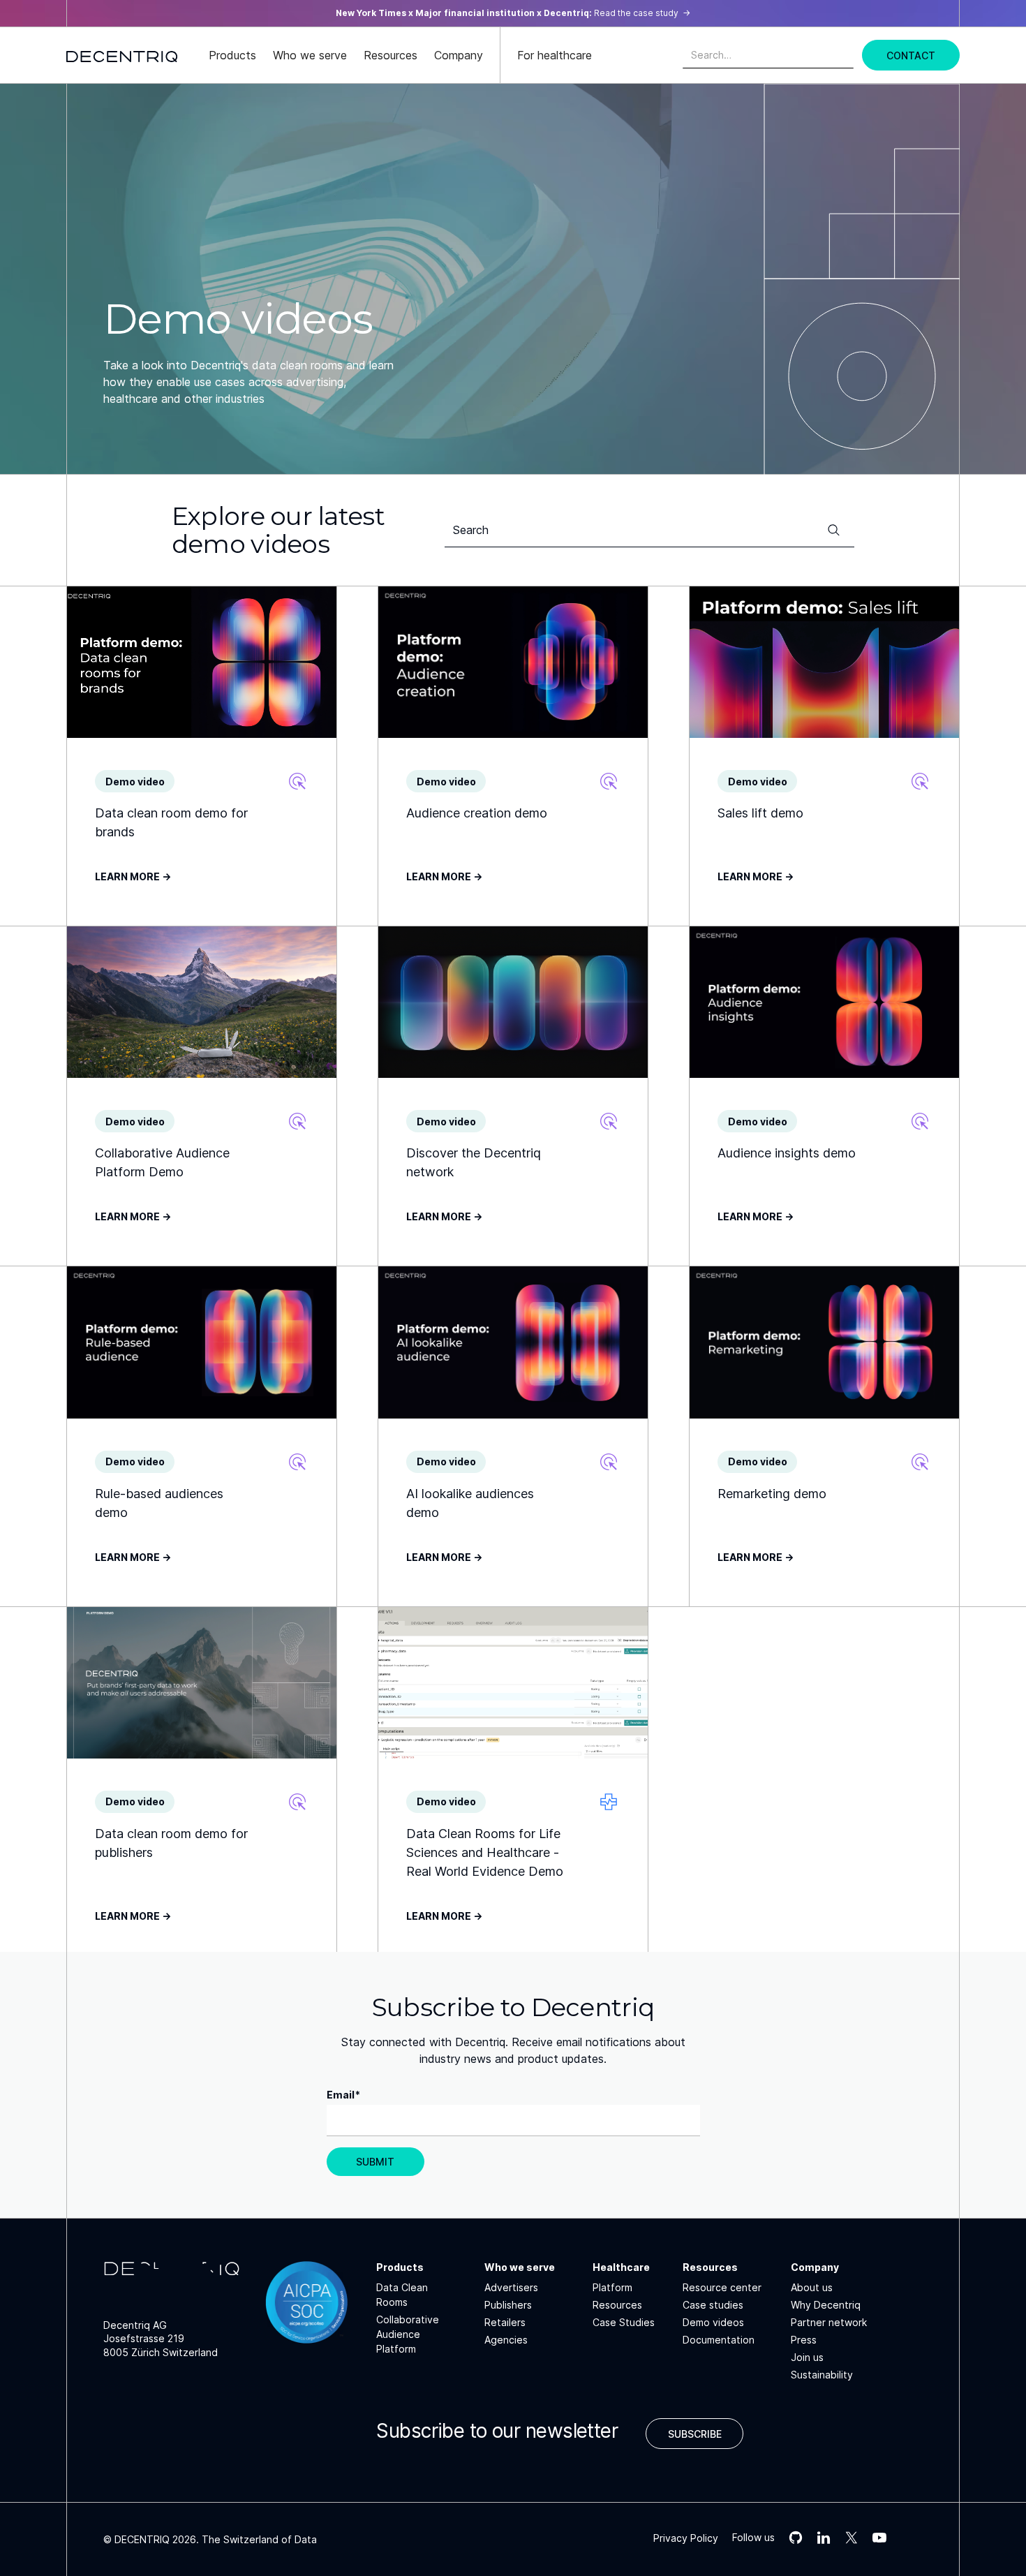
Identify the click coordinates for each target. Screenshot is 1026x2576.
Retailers (505, 2322)
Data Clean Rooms (402, 2295)
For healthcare (555, 55)
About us (812, 2287)
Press (804, 2340)
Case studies (713, 2305)
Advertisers (511, 2287)
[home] (122, 55)
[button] (232, 55)
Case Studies (624, 2322)
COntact (911, 55)
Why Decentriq (826, 2305)
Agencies (506, 2340)
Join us (807, 2357)
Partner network (829, 2322)
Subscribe (695, 2434)
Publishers (508, 2305)
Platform (612, 2287)
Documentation (719, 2340)
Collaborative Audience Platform (408, 2334)
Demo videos (713, 2322)
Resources (617, 2305)
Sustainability (822, 2375)
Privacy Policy (686, 2538)
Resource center (722, 2287)
